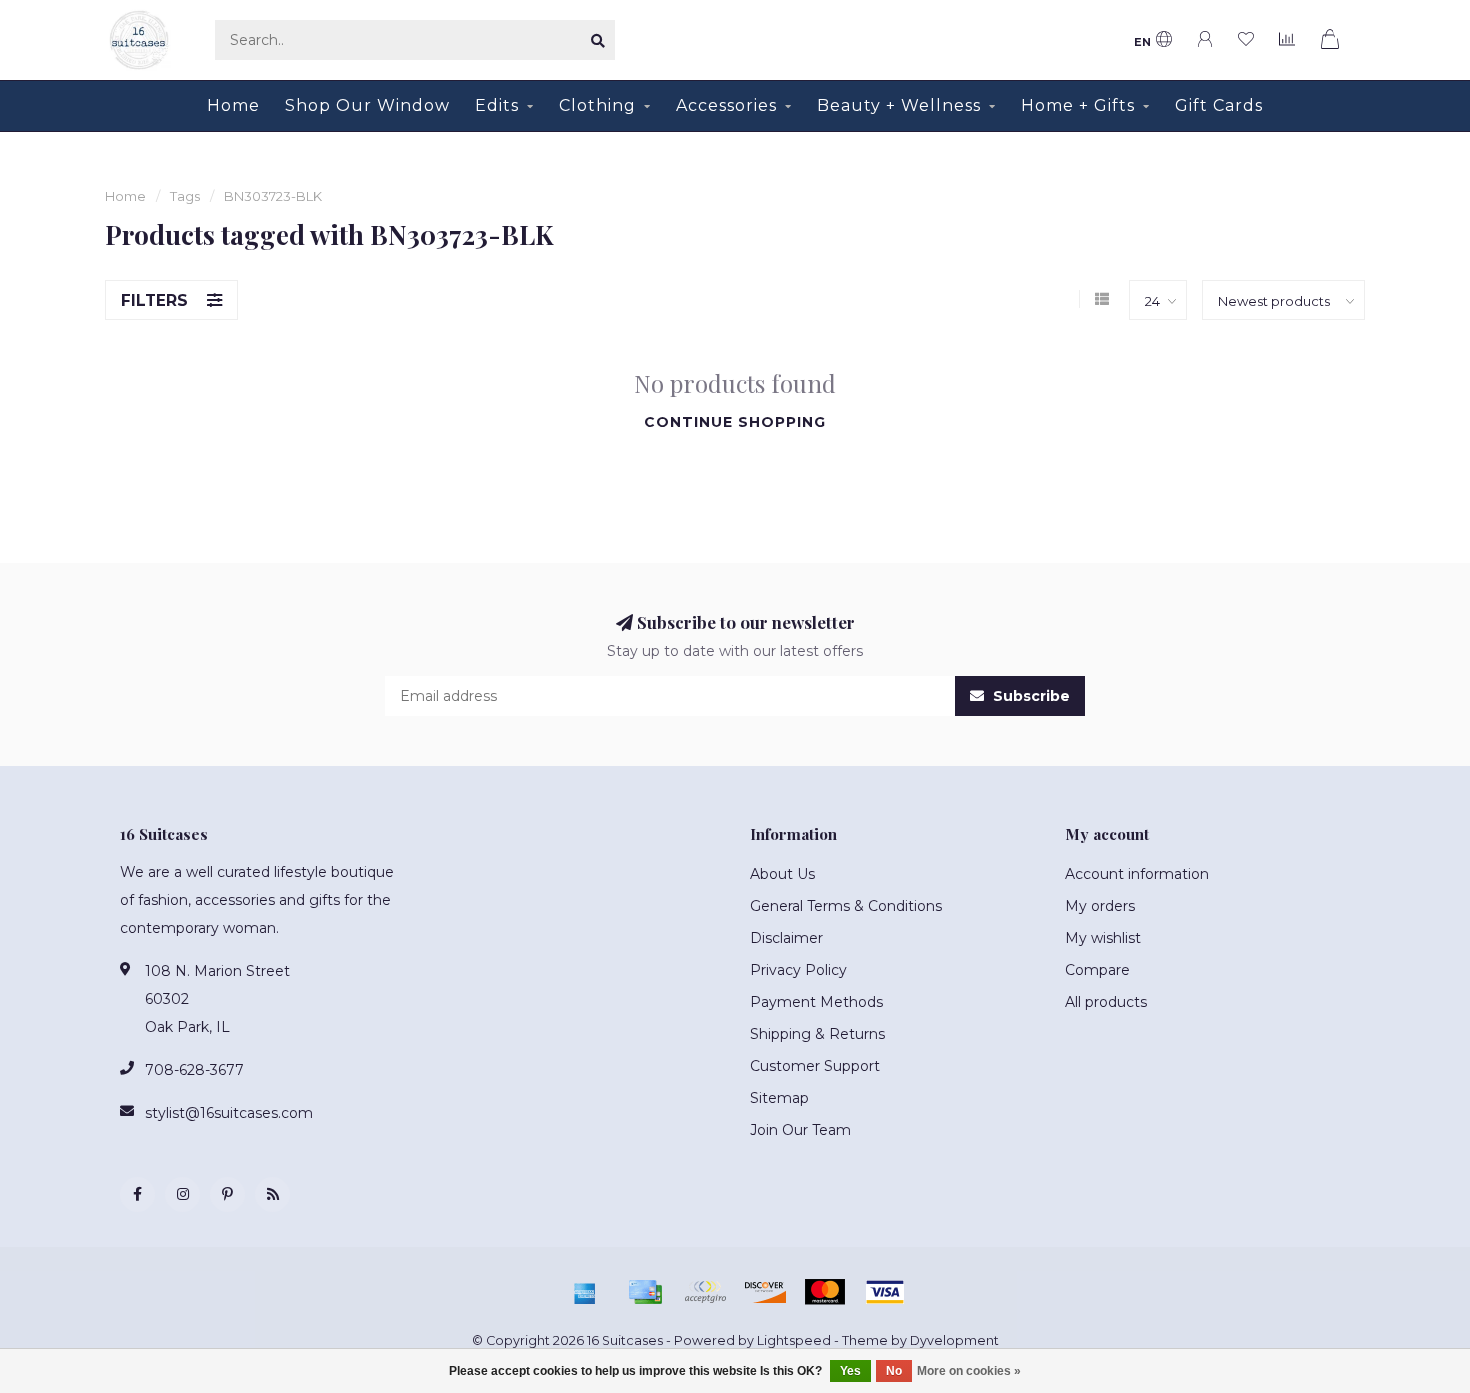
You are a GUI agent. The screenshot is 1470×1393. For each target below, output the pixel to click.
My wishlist (1103, 938)
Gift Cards (1219, 105)
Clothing (597, 105)
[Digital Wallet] (705, 1292)
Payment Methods (816, 1002)
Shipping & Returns (817, 1034)
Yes (850, 1371)
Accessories (726, 105)
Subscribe (1029, 696)
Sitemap (779, 1098)
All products (1106, 1002)
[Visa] (885, 1292)
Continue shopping (735, 422)
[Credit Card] (645, 1292)
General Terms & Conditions (846, 906)
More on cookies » (969, 1371)
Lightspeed (794, 1340)
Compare (1097, 970)
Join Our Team (800, 1130)
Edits (497, 105)
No (894, 1371)
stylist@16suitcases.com (229, 1113)
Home (233, 105)
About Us (782, 874)
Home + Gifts (1078, 105)
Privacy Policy (798, 970)
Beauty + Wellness (899, 105)
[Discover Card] (765, 1292)
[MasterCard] (825, 1292)
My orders (1100, 906)
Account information (1137, 874)
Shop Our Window (367, 105)
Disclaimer (786, 938)
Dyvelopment (954, 1340)
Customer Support (815, 1066)
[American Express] (585, 1292)
